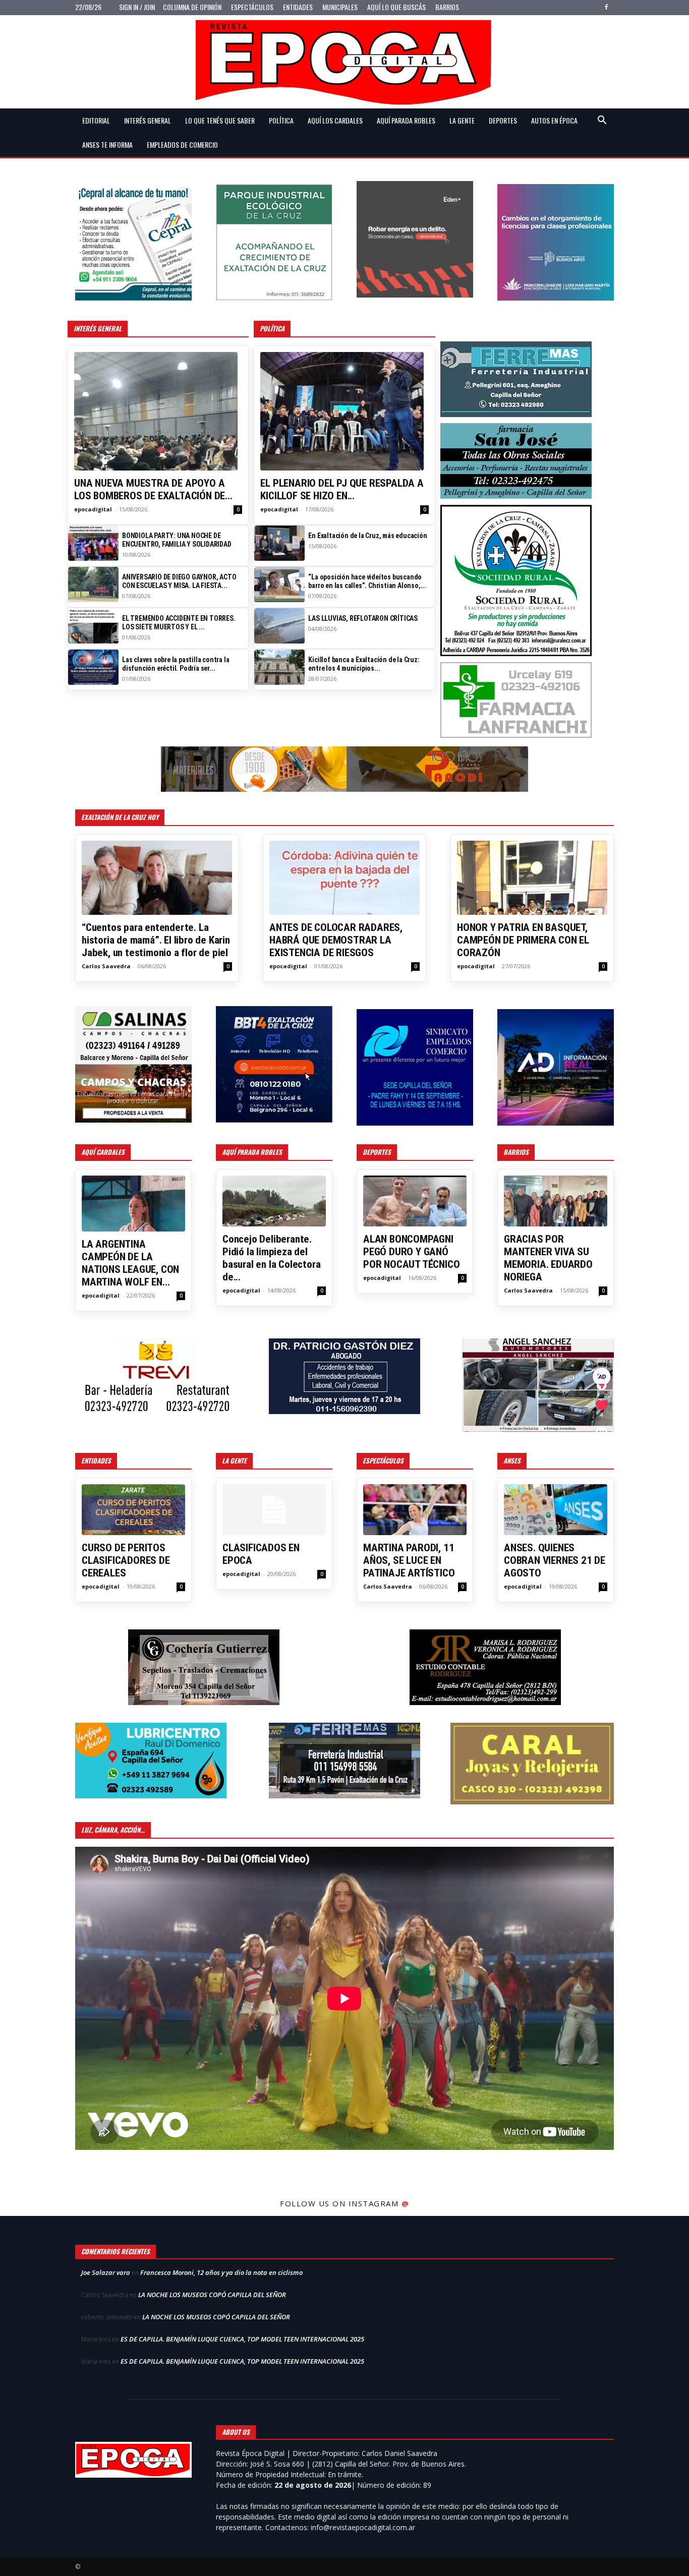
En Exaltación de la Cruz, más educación (367, 536)
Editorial (96, 120)
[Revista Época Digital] (344, 62)
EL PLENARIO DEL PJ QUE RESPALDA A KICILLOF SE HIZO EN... (342, 489)
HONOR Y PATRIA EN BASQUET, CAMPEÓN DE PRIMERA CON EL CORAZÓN (523, 940)
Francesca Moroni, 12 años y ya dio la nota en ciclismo (221, 2272)
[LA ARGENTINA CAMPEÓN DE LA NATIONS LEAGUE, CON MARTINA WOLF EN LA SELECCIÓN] (133, 1204)
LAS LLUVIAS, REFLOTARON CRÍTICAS (363, 618)
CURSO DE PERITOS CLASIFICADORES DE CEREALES (126, 1560)
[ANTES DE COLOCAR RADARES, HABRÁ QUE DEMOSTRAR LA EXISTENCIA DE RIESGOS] (344, 878)
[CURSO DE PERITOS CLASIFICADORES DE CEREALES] (133, 1510)
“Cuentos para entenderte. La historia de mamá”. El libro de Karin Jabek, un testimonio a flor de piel (156, 940)
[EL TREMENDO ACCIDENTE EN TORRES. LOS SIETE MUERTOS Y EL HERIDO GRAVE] (93, 626)
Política (281, 120)
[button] (602, 121)
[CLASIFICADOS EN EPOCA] (274, 1510)
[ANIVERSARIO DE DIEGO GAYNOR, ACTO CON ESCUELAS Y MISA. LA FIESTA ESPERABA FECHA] (93, 584)
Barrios (447, 7)
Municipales (340, 7)
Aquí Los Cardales (335, 120)
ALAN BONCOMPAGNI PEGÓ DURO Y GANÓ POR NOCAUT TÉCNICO (411, 1252)
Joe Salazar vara (106, 2272)
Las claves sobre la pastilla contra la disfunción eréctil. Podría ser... (176, 664)
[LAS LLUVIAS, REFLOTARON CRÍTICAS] (279, 626)
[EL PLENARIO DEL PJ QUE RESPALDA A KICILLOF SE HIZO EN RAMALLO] (344, 411)
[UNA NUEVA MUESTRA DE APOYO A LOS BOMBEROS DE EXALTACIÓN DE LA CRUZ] (158, 411)
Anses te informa (107, 144)
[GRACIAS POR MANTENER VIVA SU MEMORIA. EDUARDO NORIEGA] (556, 1201)
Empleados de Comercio (182, 144)
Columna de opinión (192, 7)
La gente (462, 120)
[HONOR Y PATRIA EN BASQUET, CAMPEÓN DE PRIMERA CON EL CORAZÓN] (532, 878)
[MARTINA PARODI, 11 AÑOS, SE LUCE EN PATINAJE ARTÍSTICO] (415, 1510)
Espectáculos (252, 7)
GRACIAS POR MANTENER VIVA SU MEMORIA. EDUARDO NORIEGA (548, 1258)
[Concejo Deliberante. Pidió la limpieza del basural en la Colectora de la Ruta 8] (274, 1201)
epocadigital (93, 509)
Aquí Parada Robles (406, 120)
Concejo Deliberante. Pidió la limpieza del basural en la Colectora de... (271, 1258)
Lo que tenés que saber (220, 120)
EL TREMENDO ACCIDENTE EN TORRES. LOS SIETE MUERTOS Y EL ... (179, 623)
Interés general (148, 120)
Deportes (503, 120)
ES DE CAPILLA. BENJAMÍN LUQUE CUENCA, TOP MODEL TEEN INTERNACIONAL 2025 (242, 2339)
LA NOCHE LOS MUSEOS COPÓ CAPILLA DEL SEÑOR (212, 2295)
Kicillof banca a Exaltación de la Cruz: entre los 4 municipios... (364, 664)
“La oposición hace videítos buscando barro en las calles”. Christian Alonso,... (367, 581)
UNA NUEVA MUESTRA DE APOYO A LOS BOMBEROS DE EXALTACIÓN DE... (153, 489)
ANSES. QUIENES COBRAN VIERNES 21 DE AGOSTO (555, 1560)
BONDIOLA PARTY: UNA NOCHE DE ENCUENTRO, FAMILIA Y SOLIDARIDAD (177, 540)
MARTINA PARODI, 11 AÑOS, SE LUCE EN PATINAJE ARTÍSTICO (409, 1560)
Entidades (298, 7)
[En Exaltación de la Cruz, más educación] (279, 543)
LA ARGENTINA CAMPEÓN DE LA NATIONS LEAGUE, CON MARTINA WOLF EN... (130, 1263)
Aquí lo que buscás (396, 7)
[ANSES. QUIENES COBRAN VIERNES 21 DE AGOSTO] (556, 1510)
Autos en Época (554, 120)
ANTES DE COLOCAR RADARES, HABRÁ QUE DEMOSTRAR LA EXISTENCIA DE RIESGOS (336, 940)
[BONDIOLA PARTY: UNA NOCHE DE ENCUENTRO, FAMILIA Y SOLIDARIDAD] (93, 543)
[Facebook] (606, 7)
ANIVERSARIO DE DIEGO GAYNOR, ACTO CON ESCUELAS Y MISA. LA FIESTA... (179, 581)
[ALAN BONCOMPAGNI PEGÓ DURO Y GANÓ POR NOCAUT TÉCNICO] (415, 1201)
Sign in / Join (137, 7)
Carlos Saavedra (106, 966)
